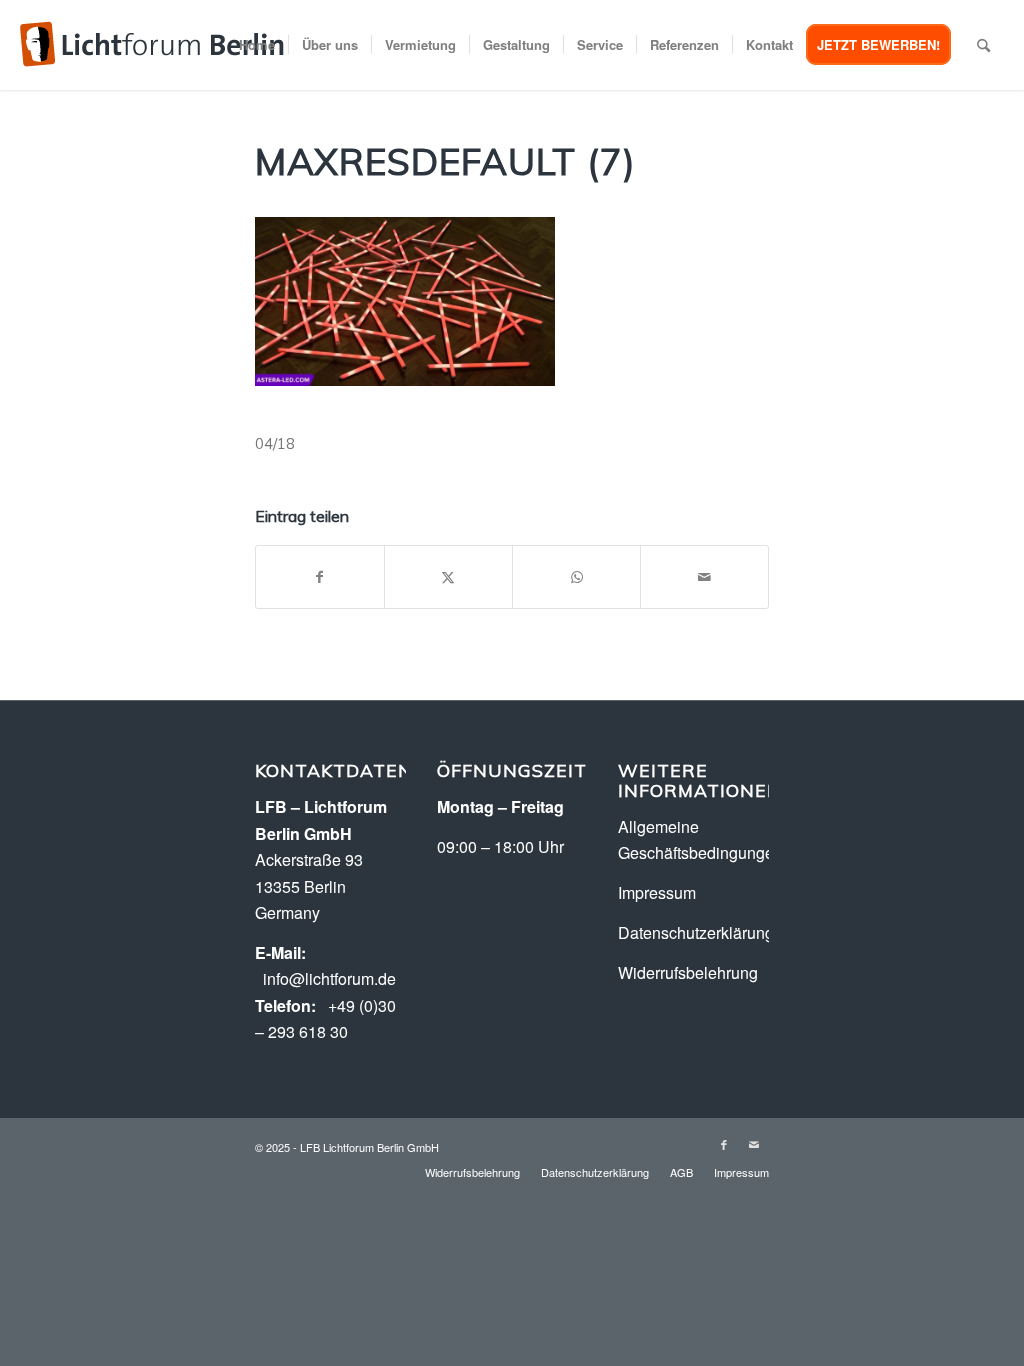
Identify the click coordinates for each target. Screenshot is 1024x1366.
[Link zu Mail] (754, 1144)
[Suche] (983, 45)
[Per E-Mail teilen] (704, 577)
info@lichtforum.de (329, 978)
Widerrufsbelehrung (688, 972)
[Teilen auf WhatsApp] (576, 577)
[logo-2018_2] (152, 45)
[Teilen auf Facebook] (320, 577)
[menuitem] (257, 45)
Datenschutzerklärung (696, 932)
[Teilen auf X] (448, 577)
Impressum (657, 892)
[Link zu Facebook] (724, 1144)
